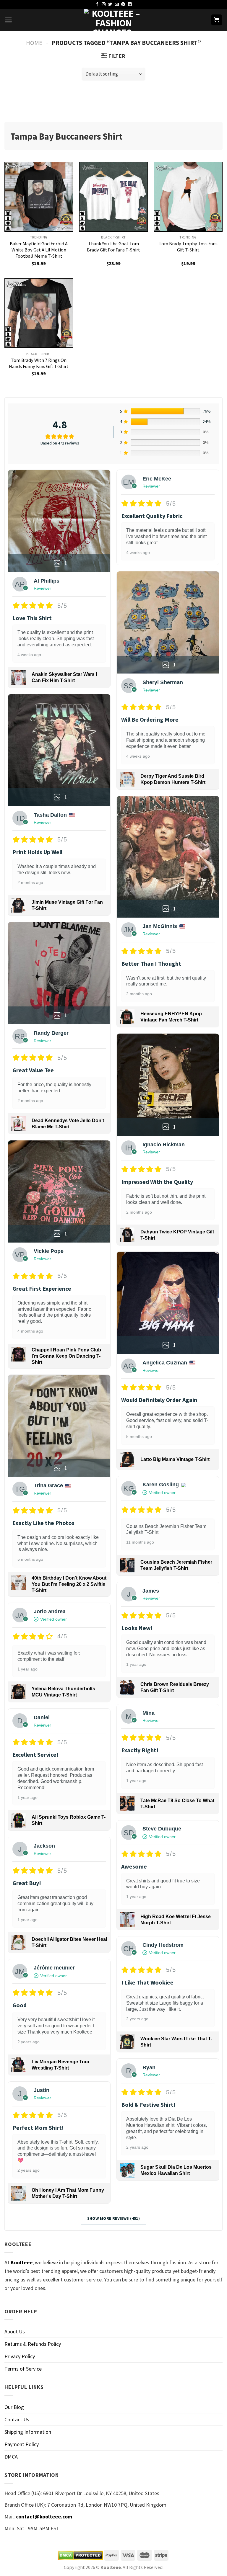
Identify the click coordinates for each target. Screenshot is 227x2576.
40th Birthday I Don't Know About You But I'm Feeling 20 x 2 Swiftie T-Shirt (69, 1584)
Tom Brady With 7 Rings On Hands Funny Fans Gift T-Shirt (39, 363)
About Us (15, 2331)
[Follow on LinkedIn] (130, 5)
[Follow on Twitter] (110, 5)
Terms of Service (23, 2369)
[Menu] (8, 20)
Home (34, 43)
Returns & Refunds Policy (33, 2344)
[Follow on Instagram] (104, 5)
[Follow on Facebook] (97, 5)
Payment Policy (22, 2444)
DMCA (11, 2457)
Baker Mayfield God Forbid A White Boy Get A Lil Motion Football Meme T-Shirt (39, 250)
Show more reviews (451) (114, 2218)
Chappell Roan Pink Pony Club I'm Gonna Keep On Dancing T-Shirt (66, 1356)
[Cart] (217, 20)
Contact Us (17, 2419)
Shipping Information (28, 2432)
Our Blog (14, 2407)
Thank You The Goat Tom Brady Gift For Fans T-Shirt (113, 247)
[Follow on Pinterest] (123, 5)
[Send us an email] (117, 5)
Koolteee (22, 2262)
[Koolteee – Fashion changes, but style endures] (113, 20)
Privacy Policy (20, 2356)
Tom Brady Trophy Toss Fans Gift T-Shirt (188, 247)
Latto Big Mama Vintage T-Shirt (175, 1459)
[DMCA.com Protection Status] (80, 2555)
